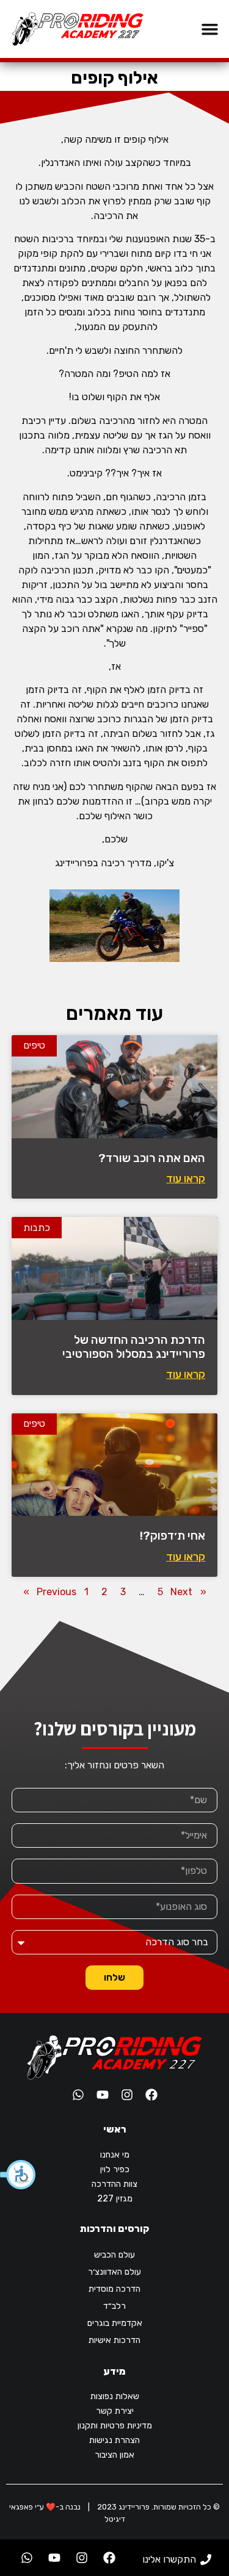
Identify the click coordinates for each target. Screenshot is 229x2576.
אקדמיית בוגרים (115, 2323)
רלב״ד (114, 2306)
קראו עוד (186, 1179)
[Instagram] (127, 2095)
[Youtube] (103, 2095)
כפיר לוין (115, 2169)
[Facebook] (151, 2095)
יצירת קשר (115, 2411)
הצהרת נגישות (114, 2440)
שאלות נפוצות (115, 2396)
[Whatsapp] (78, 2095)
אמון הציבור (114, 2455)
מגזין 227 (115, 2199)
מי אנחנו (115, 2155)
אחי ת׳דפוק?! (173, 1536)
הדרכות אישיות (114, 2340)
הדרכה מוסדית (114, 2289)
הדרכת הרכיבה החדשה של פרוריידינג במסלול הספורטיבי (134, 1347)
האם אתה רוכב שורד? (152, 1158)
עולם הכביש (114, 2255)
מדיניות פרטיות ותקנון (115, 2426)
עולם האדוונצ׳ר (114, 2272)
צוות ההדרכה (114, 2184)
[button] (18, 2175)
